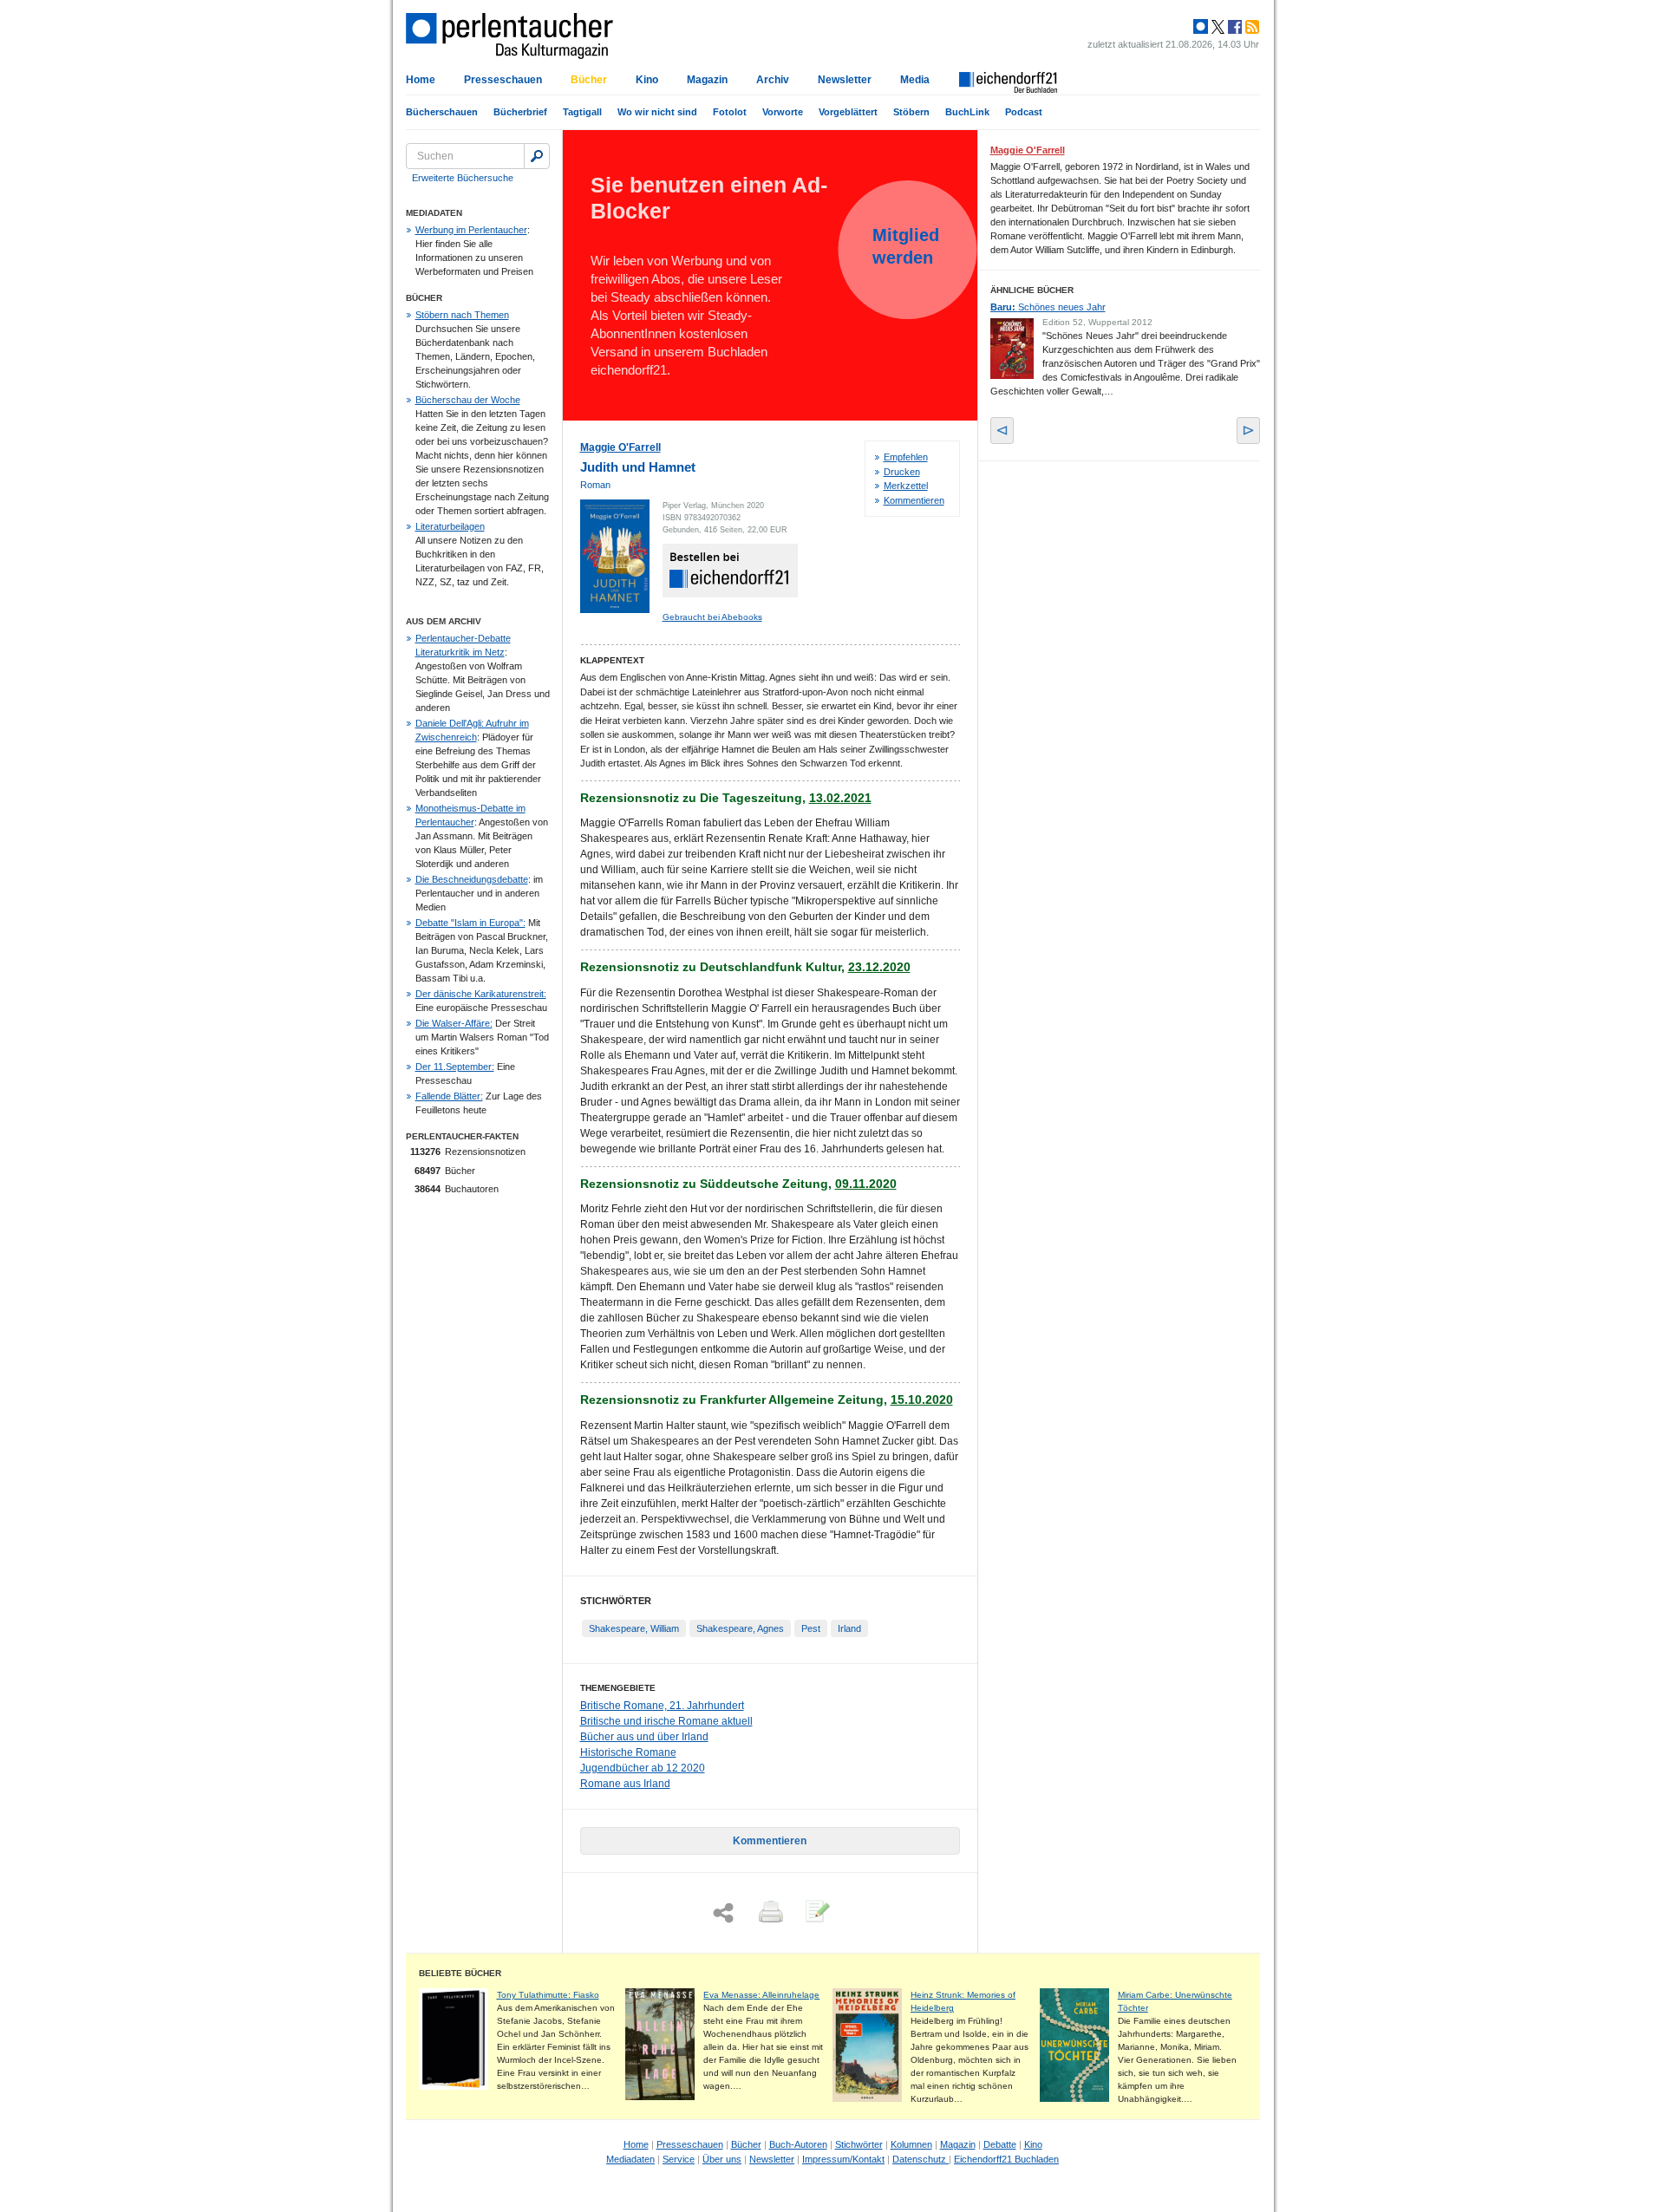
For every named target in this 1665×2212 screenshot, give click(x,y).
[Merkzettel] (816, 1913)
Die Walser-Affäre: (454, 1023)
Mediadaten (630, 2159)
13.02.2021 (840, 798)
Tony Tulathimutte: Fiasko (548, 1995)
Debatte (1000, 2144)
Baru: (1048, 307)
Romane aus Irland (625, 1784)
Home (421, 80)
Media (915, 80)
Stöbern (911, 112)
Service (679, 2159)
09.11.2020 (866, 1184)
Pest (811, 1628)
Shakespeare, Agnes (740, 1628)
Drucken (902, 472)
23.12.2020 (879, 967)
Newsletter (845, 80)
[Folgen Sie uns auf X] (1217, 27)
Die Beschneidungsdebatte (472, 879)
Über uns (722, 2159)
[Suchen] (537, 156)
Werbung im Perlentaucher (471, 230)
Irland (849, 1628)
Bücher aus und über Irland (644, 1737)
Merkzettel (906, 486)
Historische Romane (628, 1752)
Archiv (773, 80)
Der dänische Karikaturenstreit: (481, 994)
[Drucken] (769, 1913)
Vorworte (783, 112)
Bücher (589, 80)
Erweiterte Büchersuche (463, 178)
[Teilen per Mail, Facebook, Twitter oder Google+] (723, 1913)
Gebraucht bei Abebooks (712, 617)
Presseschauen (503, 80)
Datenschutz (921, 2159)
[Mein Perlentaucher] (1201, 27)
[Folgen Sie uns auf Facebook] (1233, 27)
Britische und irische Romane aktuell (666, 1721)
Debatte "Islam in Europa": (470, 923)
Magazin (707, 80)
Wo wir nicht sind (657, 112)
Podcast (1024, 112)
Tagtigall (582, 112)
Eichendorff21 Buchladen (1006, 2159)
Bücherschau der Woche (468, 400)
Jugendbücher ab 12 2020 (643, 1768)
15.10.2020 (922, 1400)
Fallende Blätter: (449, 1096)
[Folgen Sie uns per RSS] (1250, 27)
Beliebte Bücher (460, 1973)
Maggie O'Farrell (620, 447)
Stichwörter (859, 2144)
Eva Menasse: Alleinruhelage (761, 1995)
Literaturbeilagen (450, 526)
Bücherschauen (442, 112)
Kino (647, 80)
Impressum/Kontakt (843, 2159)
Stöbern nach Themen (462, 315)
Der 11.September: (455, 1067)
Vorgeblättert (848, 112)
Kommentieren (914, 500)
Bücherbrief (520, 112)
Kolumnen (911, 2144)
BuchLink (967, 112)
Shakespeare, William (634, 1628)
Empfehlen (906, 457)
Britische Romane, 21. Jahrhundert (662, 1706)
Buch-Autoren (798, 2144)
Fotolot (730, 112)
